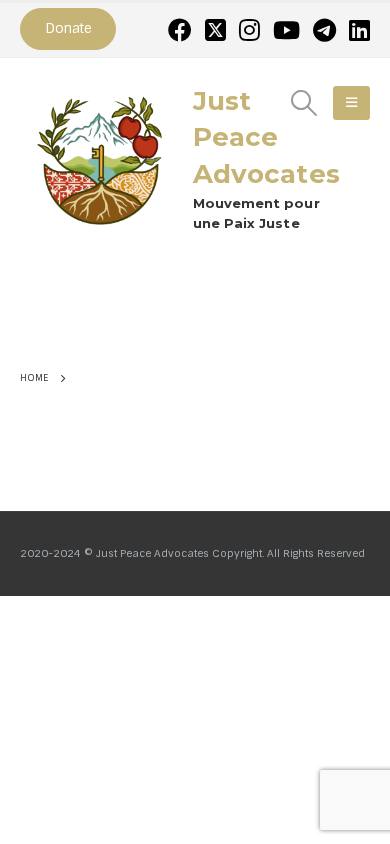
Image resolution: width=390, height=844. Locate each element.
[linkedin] (359, 30)
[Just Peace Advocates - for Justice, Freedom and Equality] (100, 158)
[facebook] (180, 30)
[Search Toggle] (304, 103)
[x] (215, 30)
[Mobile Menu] (351, 103)
